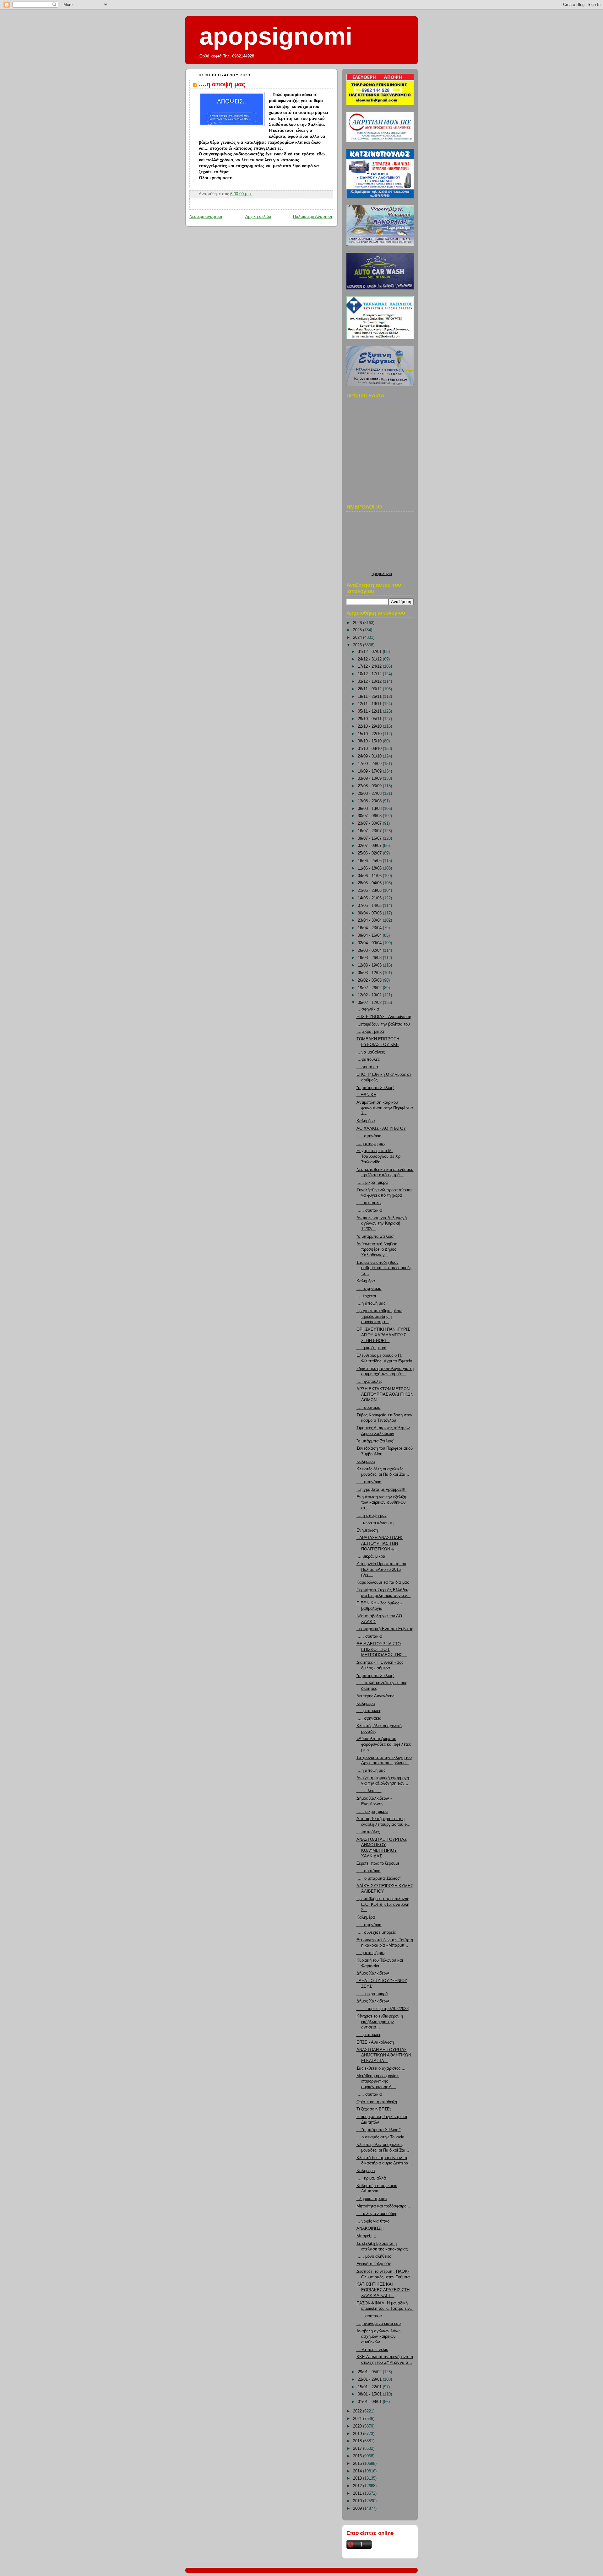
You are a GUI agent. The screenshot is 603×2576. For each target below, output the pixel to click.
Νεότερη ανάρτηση (206, 217)
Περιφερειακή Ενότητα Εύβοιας (385, 1629)
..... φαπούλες (369, 1203)
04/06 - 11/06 (370, 876)
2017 (358, 2449)
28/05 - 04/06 (370, 883)
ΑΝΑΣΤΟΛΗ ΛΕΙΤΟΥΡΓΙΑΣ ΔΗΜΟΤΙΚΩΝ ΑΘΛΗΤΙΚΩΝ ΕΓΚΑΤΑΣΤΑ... (384, 2055)
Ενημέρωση (367, 1530)
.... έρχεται (366, 1296)
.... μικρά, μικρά (371, 1556)
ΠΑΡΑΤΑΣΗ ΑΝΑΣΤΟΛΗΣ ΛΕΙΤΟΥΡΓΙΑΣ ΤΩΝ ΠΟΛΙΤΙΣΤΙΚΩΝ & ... (380, 1543)
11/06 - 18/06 (370, 868)
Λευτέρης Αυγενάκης (375, 1696)
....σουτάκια (367, 1067)
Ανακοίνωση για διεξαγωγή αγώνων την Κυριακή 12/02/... (382, 1223)
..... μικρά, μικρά (372, 1348)
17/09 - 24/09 (370, 764)
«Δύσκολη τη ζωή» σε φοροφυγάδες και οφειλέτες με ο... (384, 1744)
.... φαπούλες (369, 1711)
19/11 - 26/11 (370, 697)
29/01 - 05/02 (370, 2372)
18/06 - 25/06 (370, 861)
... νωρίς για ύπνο (373, 2221)
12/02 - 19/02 (370, 995)
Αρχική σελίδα (258, 217)
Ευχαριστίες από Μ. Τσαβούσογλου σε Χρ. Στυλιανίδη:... (379, 1156)
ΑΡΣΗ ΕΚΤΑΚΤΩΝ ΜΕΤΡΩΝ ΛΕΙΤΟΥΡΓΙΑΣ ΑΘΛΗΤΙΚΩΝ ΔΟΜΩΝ (385, 1395)
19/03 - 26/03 (370, 958)
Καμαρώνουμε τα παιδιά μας (383, 1582)
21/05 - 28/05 (370, 891)
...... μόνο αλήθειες (374, 2256)
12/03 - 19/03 (370, 965)
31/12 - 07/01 (370, 652)
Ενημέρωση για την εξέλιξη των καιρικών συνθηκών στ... (381, 1503)
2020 (358, 2426)
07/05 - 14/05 (370, 906)
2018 (358, 2441)
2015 (358, 2464)
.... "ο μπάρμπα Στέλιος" (379, 1878)
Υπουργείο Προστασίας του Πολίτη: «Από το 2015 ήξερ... (381, 1569)
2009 (358, 2509)
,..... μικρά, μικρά (372, 1183)
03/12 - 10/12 (370, 682)
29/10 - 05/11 (370, 719)
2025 (358, 630)
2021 (358, 2419)
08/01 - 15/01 (370, 2394)
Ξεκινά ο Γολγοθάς (374, 2264)
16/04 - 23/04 (370, 928)
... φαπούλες (368, 1832)
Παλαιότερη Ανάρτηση (313, 217)
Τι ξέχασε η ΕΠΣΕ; (374, 2109)
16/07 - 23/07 (370, 831)
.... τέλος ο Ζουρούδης (377, 2214)
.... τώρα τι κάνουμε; (375, 1523)
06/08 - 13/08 (370, 809)
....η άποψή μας (222, 84)
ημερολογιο (382, 574)
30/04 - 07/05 (370, 913)
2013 (358, 2478)
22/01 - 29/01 (370, 2379)
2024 (358, 638)
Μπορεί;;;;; (366, 2236)
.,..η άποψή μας (371, 1303)
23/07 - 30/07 (370, 823)
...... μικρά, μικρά (372, 1812)
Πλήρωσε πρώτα (372, 2199)
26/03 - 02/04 (370, 951)
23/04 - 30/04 (370, 920)
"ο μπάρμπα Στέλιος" (375, 1088)
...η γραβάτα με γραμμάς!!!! (382, 1490)
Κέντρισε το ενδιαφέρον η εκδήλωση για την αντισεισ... (380, 2022)
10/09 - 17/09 (370, 771)
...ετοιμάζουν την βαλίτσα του (383, 1024)
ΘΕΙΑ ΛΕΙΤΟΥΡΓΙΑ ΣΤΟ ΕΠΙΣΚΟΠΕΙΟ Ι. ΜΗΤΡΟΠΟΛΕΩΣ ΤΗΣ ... (382, 1649)
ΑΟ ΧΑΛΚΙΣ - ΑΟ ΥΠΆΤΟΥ (381, 1129)
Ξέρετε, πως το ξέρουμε (378, 1863)
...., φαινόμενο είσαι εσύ (379, 2324)
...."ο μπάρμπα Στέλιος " (379, 2130)
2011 (358, 2493)
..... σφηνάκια (369, 1136)
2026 (358, 623)
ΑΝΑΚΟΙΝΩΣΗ (370, 2228)
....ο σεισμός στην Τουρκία (380, 2137)
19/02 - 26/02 (370, 988)
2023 (358, 645)
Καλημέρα (366, 1121)
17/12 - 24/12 (370, 666)
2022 (358, 2411)
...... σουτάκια (369, 1636)
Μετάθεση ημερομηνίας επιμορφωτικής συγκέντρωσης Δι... (378, 2081)
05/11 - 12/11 (370, 711)
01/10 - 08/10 (370, 749)
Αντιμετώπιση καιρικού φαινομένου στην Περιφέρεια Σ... (385, 1108)
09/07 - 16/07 (370, 838)
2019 (358, 2434)
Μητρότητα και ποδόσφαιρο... (383, 2206)
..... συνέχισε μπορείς (376, 1932)
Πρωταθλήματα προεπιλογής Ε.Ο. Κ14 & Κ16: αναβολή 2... (383, 1904)
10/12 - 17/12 (370, 674)
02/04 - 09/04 (370, 943)
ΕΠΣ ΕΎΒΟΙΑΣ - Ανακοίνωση (384, 1017)
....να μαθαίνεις (371, 1052)
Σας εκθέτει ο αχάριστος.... (381, 2068)
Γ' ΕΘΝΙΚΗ (366, 1095)
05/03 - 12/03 (370, 973)
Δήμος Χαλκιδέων (373, 1973)
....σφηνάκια (368, 1009)
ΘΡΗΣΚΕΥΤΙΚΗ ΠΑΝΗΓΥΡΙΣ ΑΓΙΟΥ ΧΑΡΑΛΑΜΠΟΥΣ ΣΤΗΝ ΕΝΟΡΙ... (383, 1335)
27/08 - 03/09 (370, 786)
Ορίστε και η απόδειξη (377, 2102)
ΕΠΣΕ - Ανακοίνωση (375, 2042)
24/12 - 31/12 (370, 659)
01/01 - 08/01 (370, 2402)
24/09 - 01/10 (370, 756)
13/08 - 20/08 (370, 801)
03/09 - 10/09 (370, 779)
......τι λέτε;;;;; (369, 1791)
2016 (358, 2456)
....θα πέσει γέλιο (372, 2350)
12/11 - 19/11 (370, 704)
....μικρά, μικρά (370, 1032)
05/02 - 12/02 (370, 1003)
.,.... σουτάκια (369, 1210)
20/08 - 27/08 (370, 794)
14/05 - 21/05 (370, 898)
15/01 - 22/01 (370, 2387)
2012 (358, 2486)
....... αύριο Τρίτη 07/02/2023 (383, 2009)
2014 (358, 2471)
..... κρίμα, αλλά (371, 2178)
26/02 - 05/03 (370, 980)
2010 (358, 2501)
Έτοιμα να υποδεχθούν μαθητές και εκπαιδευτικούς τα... (384, 1268)
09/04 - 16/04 (370, 935)
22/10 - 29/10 (370, 726)
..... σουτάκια (369, 1408)
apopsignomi (276, 36)
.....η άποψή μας (372, 1516)
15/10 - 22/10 (370, 734)
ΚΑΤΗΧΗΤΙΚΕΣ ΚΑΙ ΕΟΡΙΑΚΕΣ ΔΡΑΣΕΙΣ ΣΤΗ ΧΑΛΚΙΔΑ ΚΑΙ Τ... (383, 2290)
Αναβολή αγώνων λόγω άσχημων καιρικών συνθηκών (378, 2337)
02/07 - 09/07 (370, 846)
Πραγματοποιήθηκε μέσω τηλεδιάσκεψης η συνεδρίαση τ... (379, 1316)
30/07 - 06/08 (370, 816)
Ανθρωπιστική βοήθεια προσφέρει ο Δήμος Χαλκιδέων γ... (377, 1250)
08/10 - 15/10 (370, 741)
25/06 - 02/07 (370, 853)
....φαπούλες (368, 1059)
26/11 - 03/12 (370, 689)
